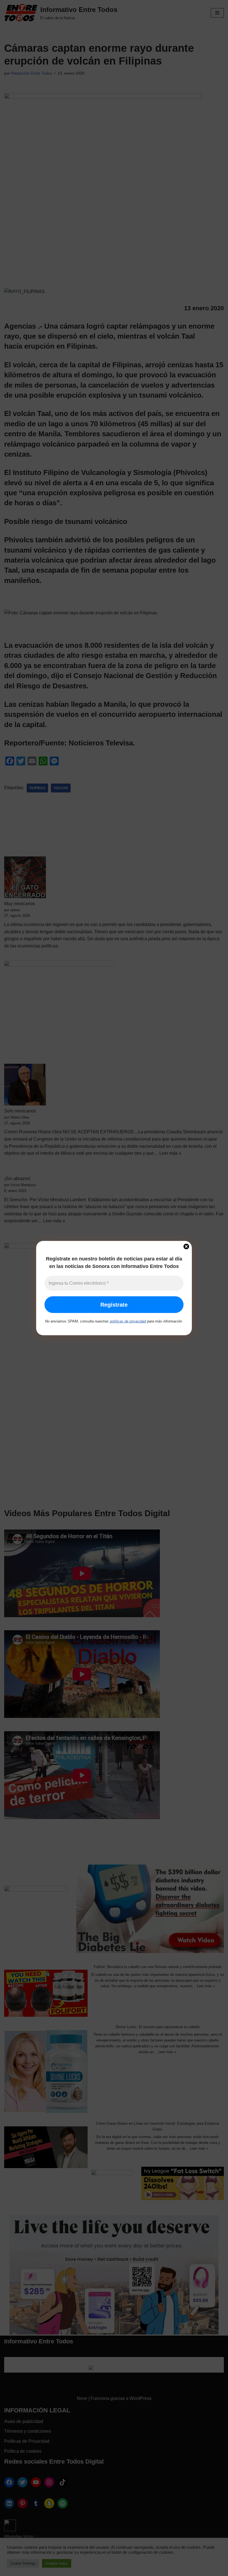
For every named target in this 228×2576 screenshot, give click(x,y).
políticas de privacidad (128, 1321)
